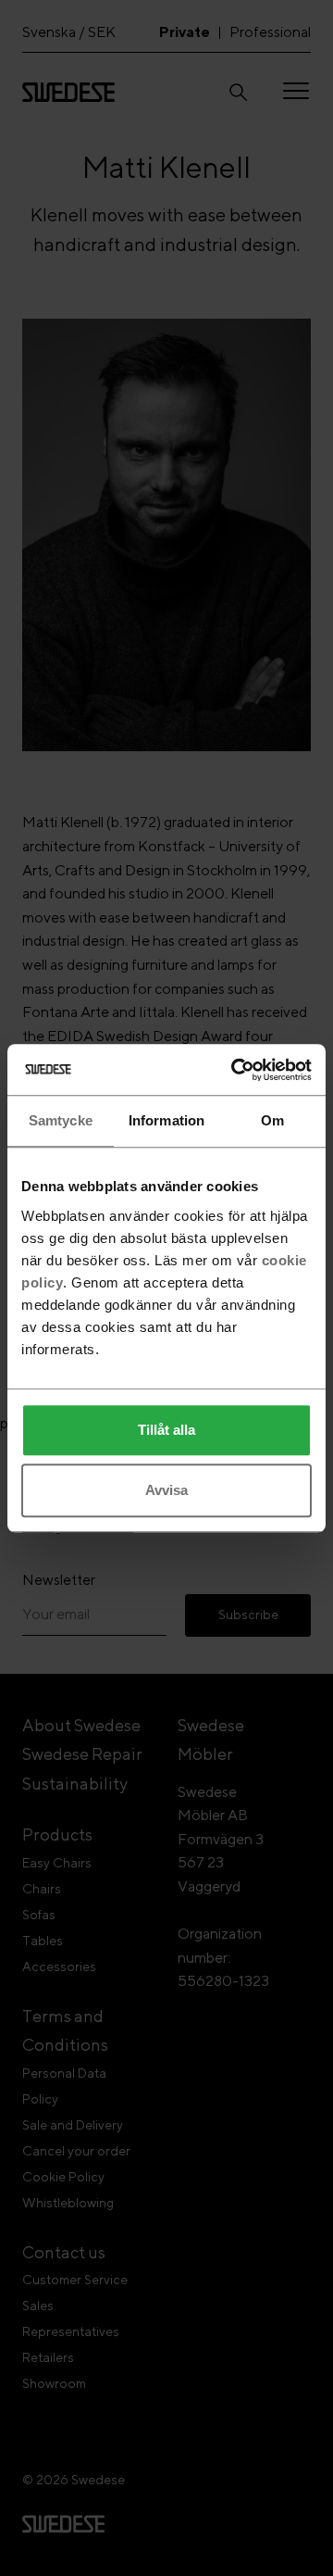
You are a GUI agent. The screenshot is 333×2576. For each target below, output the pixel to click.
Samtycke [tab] (61, 1120)
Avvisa (166, 1490)
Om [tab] (272, 1120)
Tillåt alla (166, 1430)
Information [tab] (166, 1120)
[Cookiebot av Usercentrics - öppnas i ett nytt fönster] (235, 1070)
